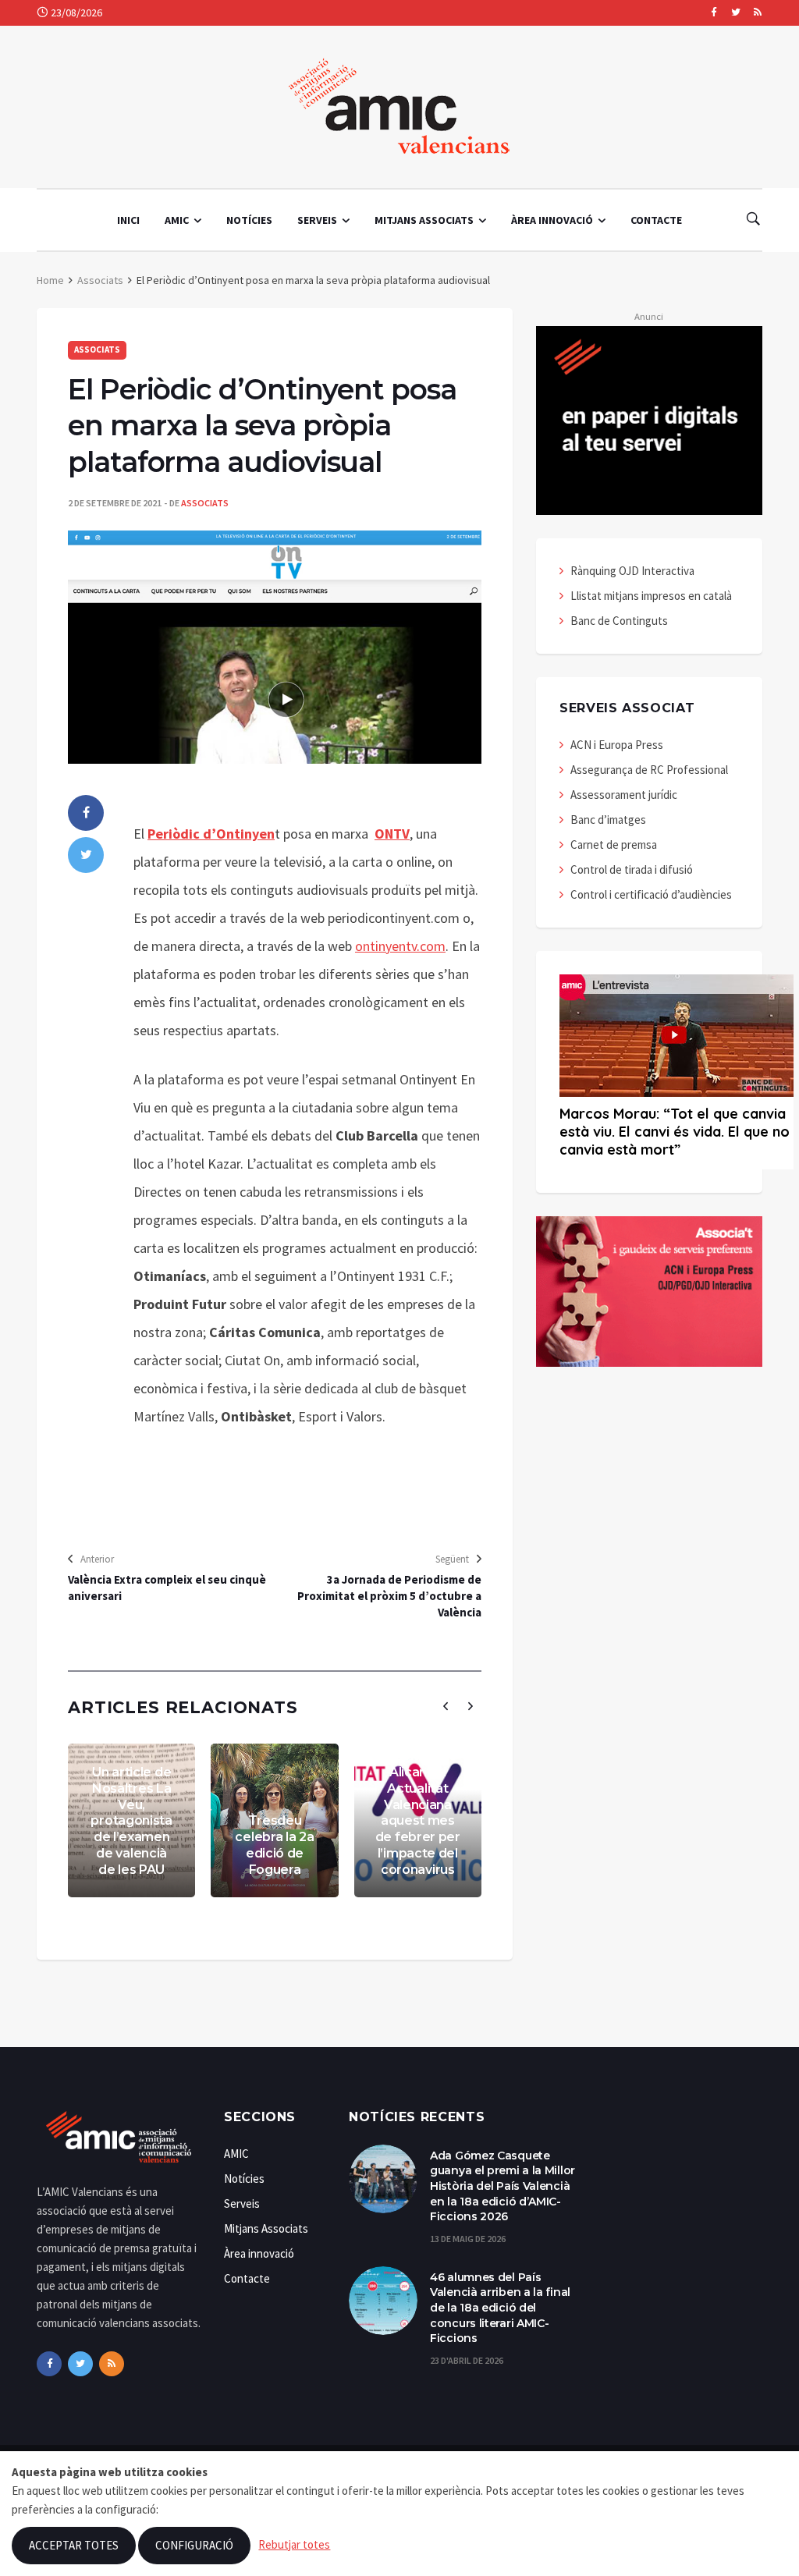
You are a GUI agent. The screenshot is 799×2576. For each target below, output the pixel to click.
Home (50, 280)
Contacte (656, 220)
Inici (128, 220)
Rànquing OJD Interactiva (632, 571)
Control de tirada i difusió (632, 869)
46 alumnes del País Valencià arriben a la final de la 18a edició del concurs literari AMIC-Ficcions (500, 2308)
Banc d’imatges (608, 820)
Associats (100, 280)
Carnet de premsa (614, 844)
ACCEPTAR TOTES (74, 2545)
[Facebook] (714, 13)
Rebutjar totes (294, 2544)
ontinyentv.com (400, 946)
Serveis (317, 220)
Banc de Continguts (619, 621)
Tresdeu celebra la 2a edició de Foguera (274, 1845)
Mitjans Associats (424, 220)
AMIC (177, 220)
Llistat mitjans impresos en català (651, 596)
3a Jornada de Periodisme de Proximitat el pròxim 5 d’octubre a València (389, 1596)
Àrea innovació (552, 220)
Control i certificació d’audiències (651, 894)
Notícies (249, 220)
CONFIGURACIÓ (194, 2545)
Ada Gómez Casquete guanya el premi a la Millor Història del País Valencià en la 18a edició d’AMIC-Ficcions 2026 (502, 2186)
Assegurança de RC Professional (649, 770)
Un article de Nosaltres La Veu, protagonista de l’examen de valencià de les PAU (131, 1821)
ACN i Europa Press (617, 745)
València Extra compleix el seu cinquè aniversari (167, 1588)
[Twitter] (735, 13)
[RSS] (757, 13)
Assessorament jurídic (624, 795)
